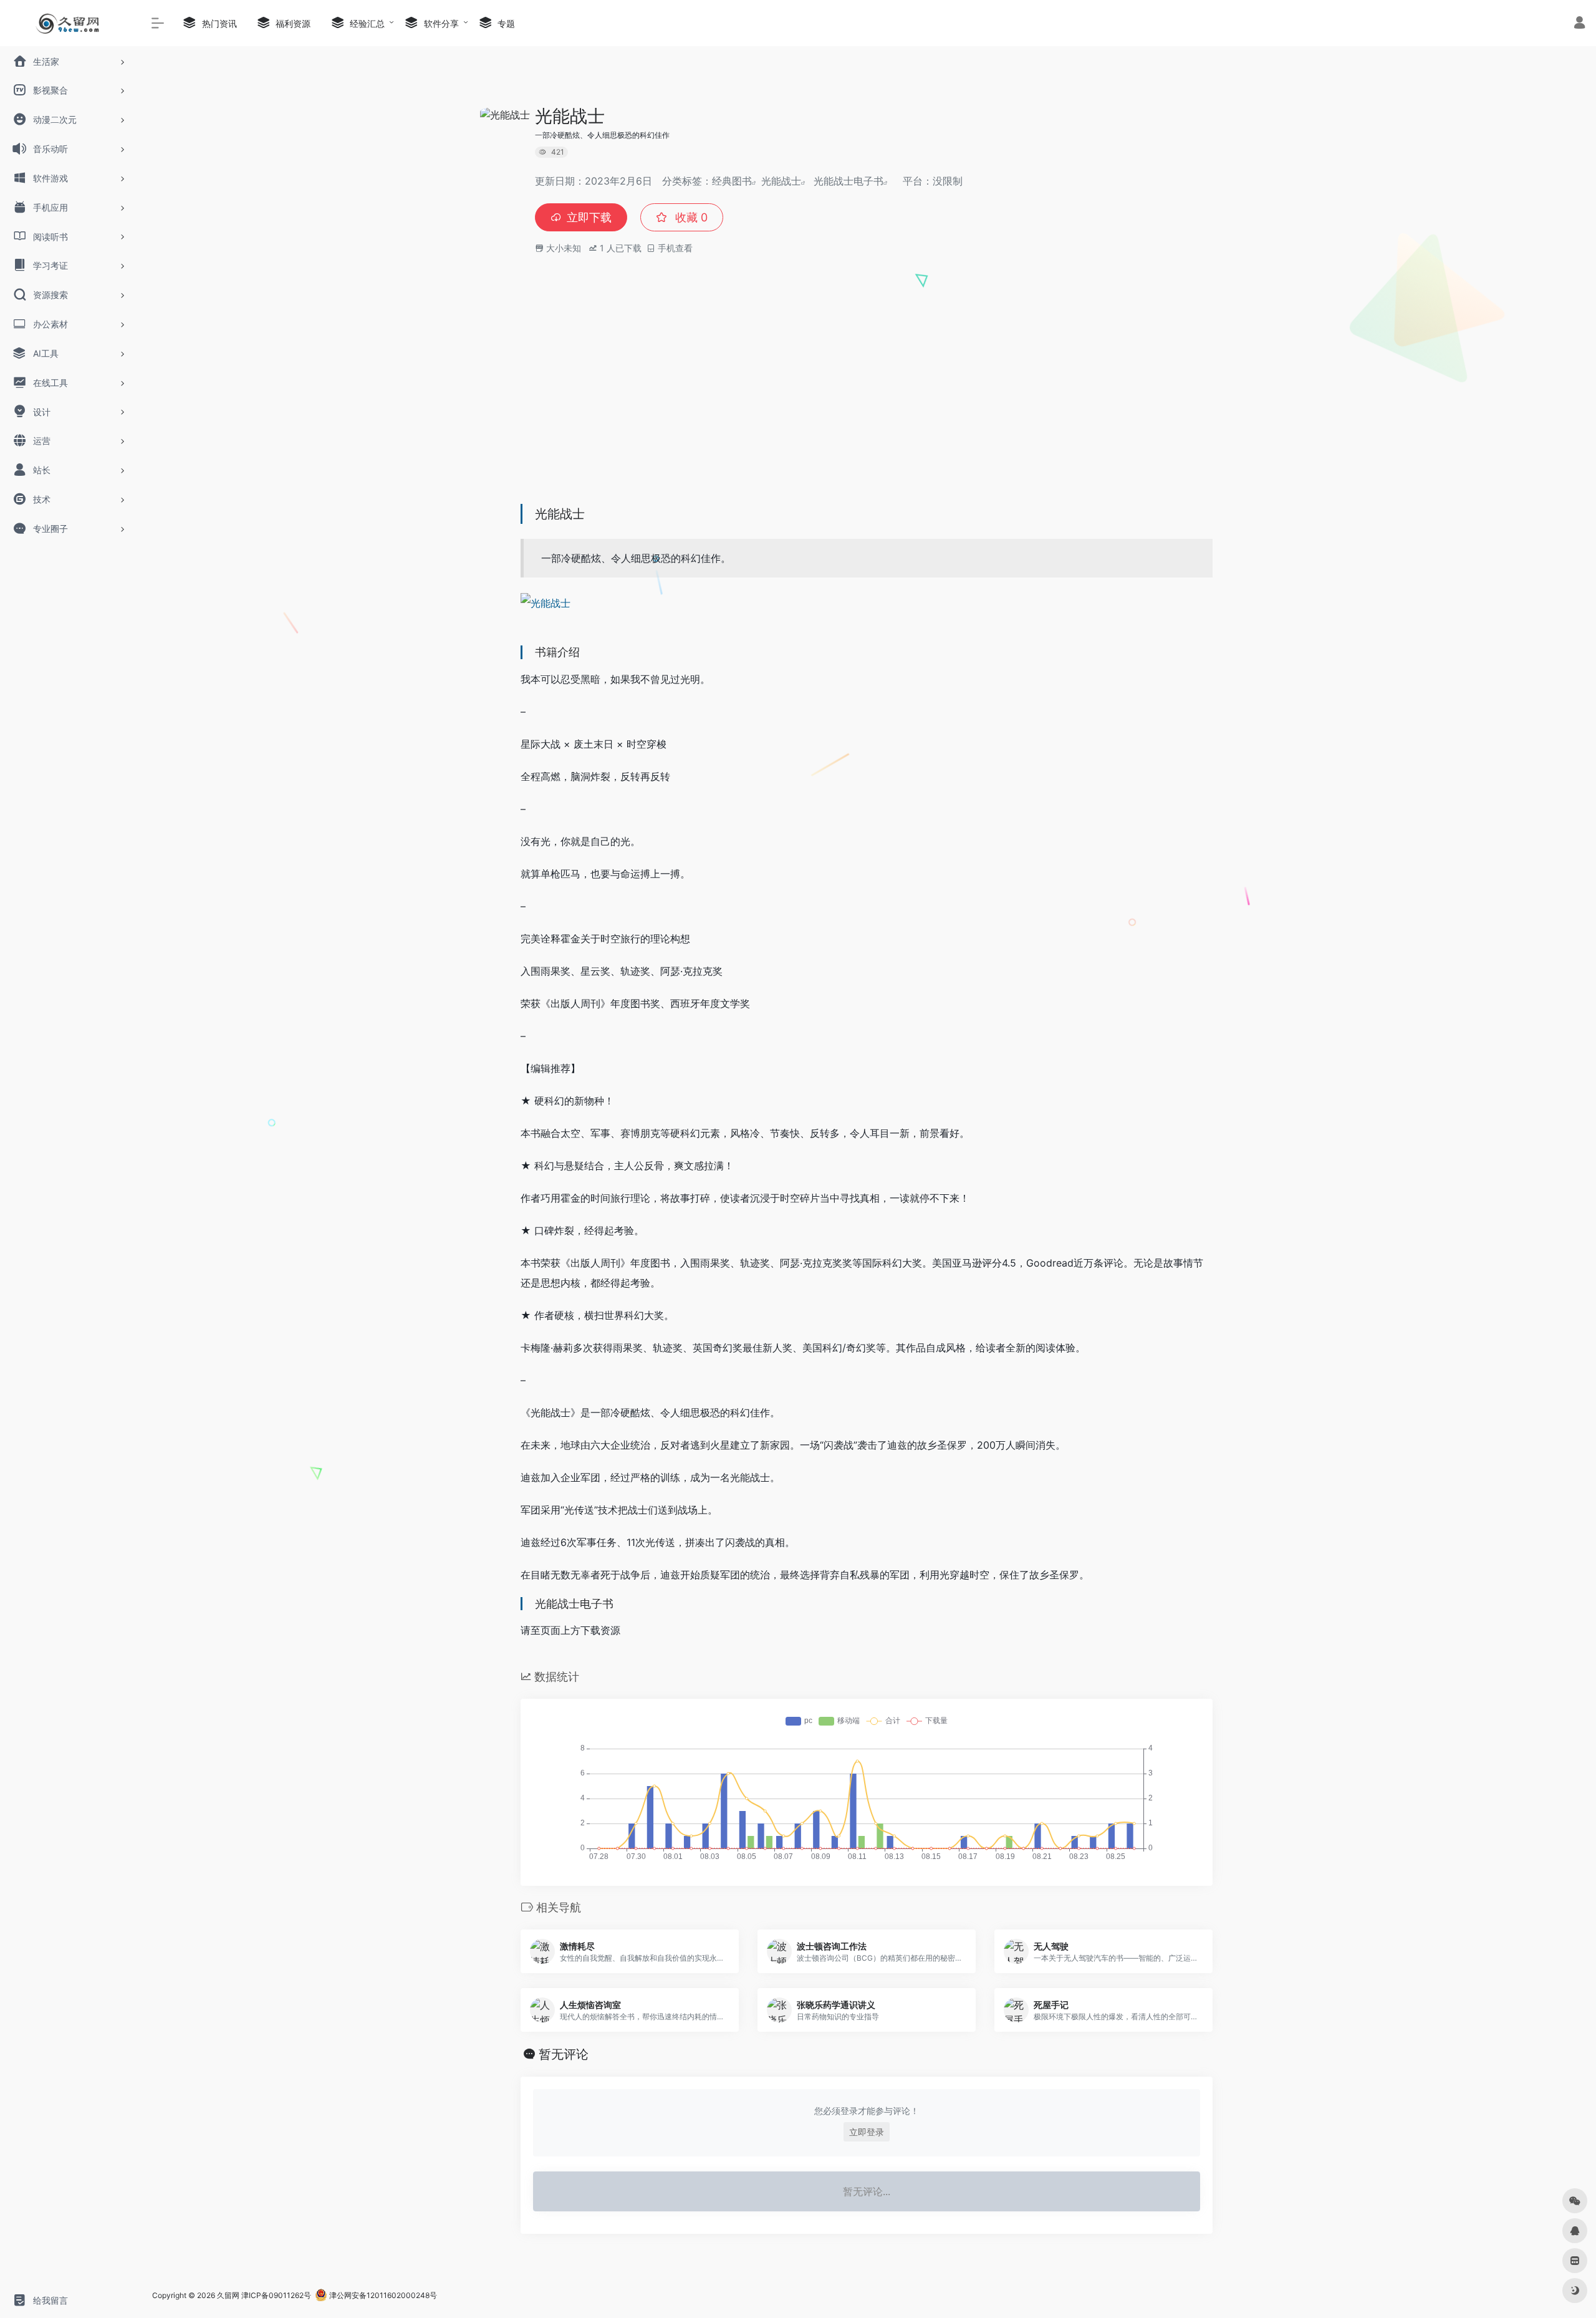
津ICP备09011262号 (276, 2295)
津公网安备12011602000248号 (382, 2295)
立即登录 (867, 2132)
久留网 (228, 2295)
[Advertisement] (867, 402)
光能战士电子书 (848, 181)
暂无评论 (564, 2054)
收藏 (690, 217)
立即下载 (589, 217)
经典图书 (732, 181)
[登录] (1579, 24)
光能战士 (781, 181)
